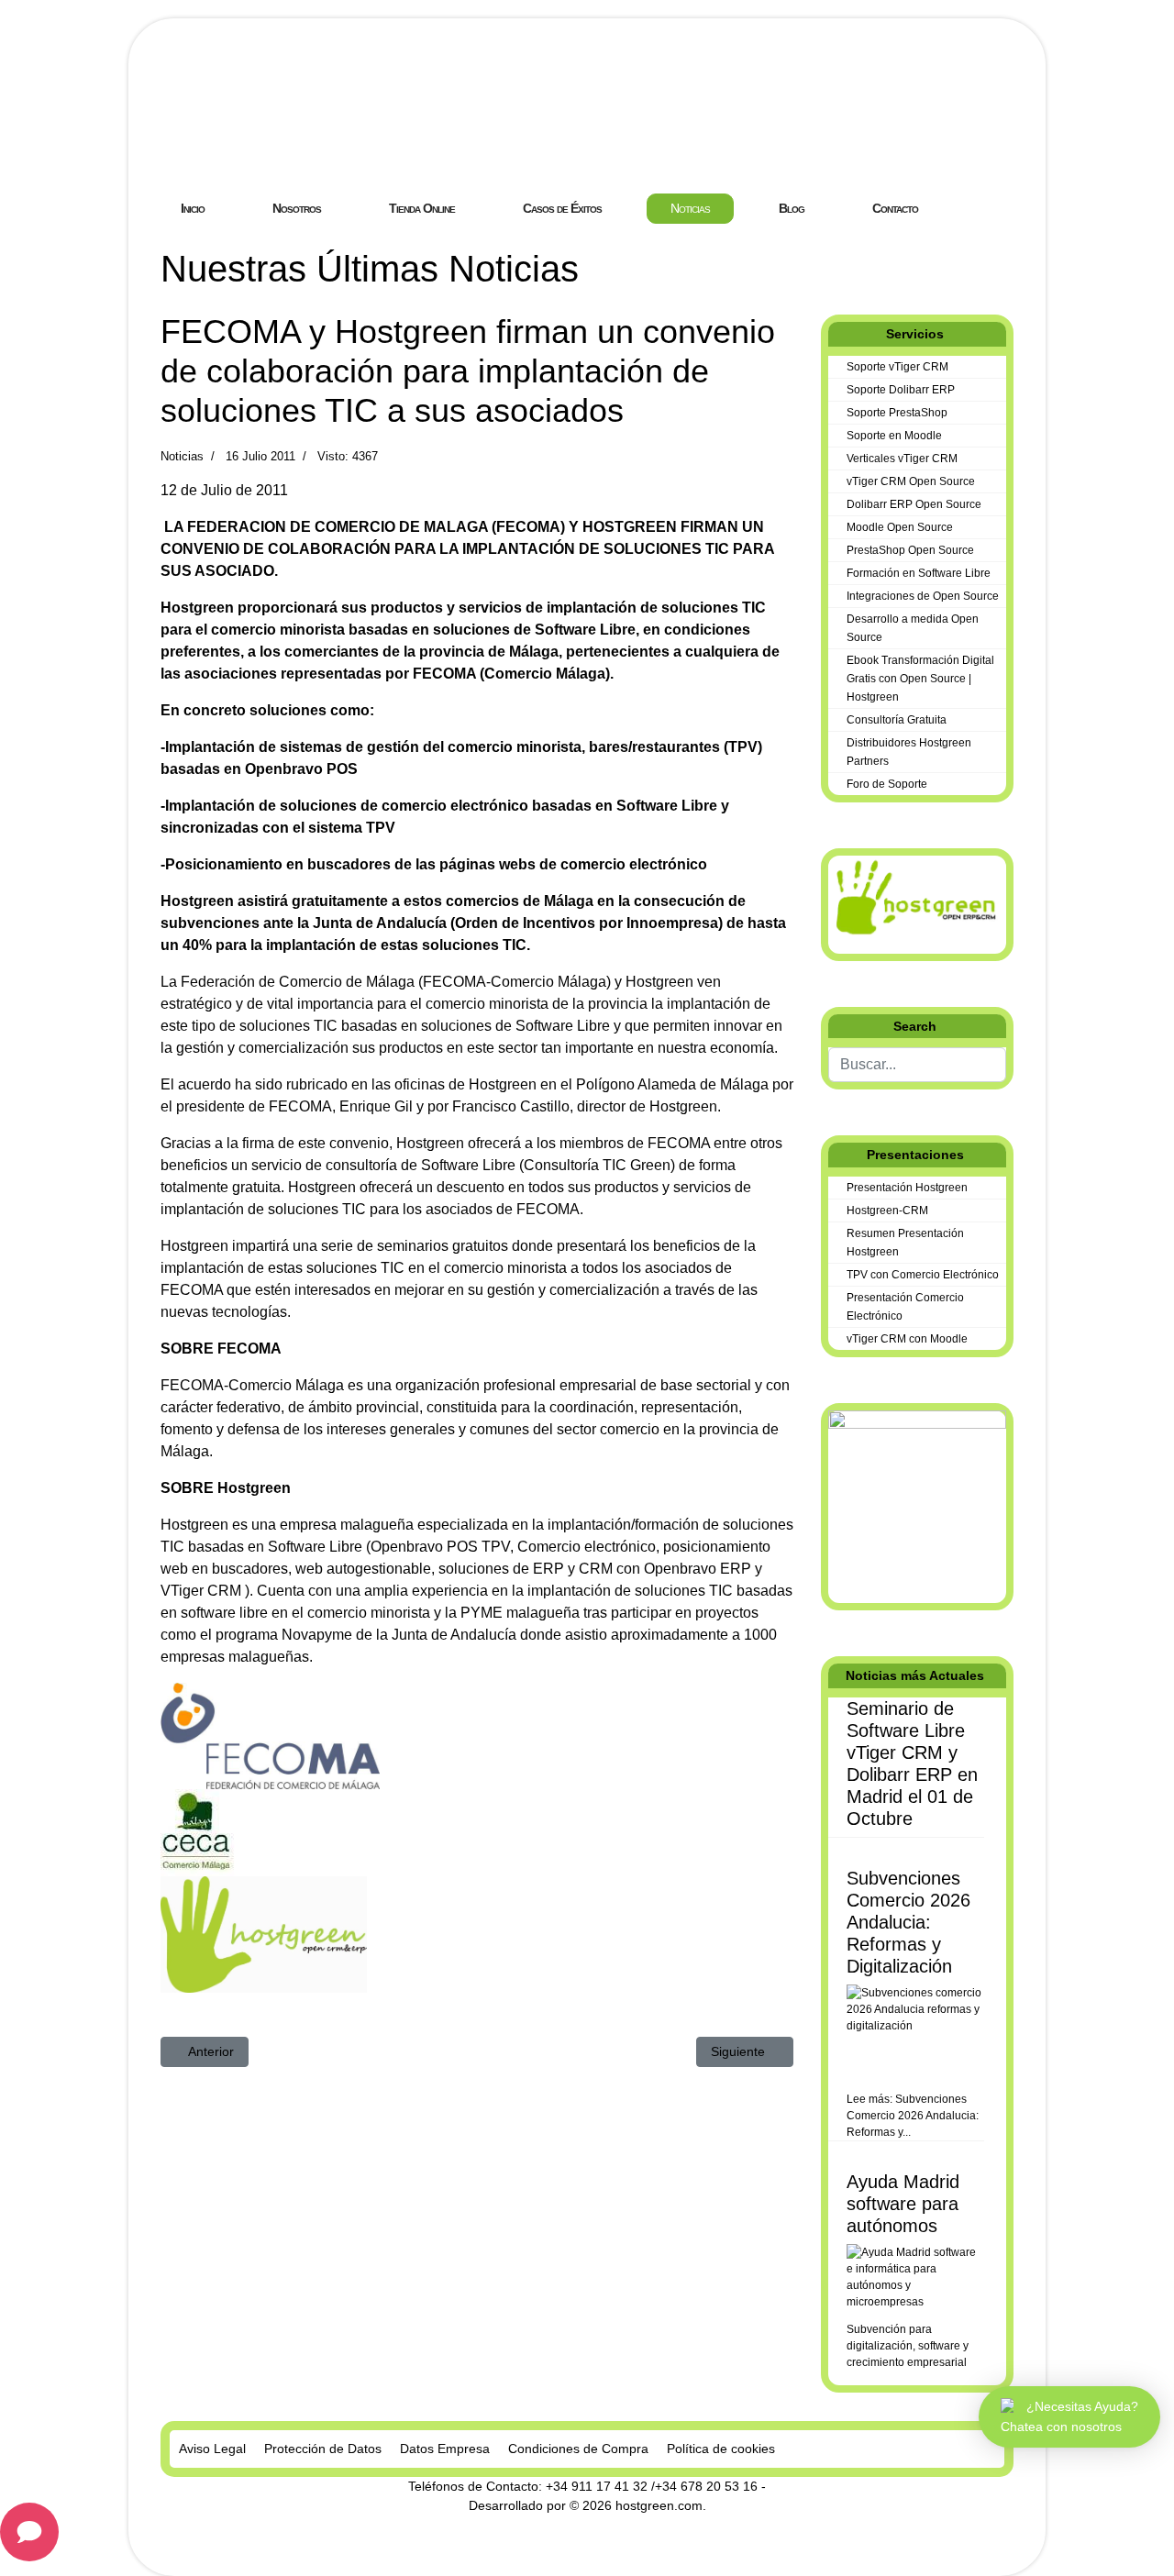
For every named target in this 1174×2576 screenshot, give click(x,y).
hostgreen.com (659, 2505)
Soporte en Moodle (894, 436)
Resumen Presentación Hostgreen (905, 1243)
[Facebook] (826, 257)
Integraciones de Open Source (923, 596)
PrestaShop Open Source (910, 550)
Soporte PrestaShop (897, 413)
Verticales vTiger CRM (902, 459)
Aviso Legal (212, 2449)
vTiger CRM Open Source (911, 481)
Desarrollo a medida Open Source (913, 628)
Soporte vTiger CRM (897, 367)
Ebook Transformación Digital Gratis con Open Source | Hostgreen (920, 679)
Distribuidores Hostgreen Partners (909, 752)
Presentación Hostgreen (907, 1188)
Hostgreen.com (298, 142)
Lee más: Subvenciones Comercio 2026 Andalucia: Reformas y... (913, 2116)
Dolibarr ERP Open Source (914, 504)
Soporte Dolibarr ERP (901, 390)
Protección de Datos (323, 2449)
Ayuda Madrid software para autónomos (903, 2204)
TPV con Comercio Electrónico (923, 1275)
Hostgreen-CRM (887, 1211)
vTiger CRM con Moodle (907, 1339)
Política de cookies (721, 2449)
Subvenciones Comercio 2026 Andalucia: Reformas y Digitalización (908, 1922)
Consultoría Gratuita (897, 720)
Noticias (182, 456)
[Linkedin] (856, 257)
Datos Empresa (445, 2449)
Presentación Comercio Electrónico (905, 1307)
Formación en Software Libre (919, 573)
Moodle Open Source (900, 527)
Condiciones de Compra (578, 2449)
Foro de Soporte (887, 784)
